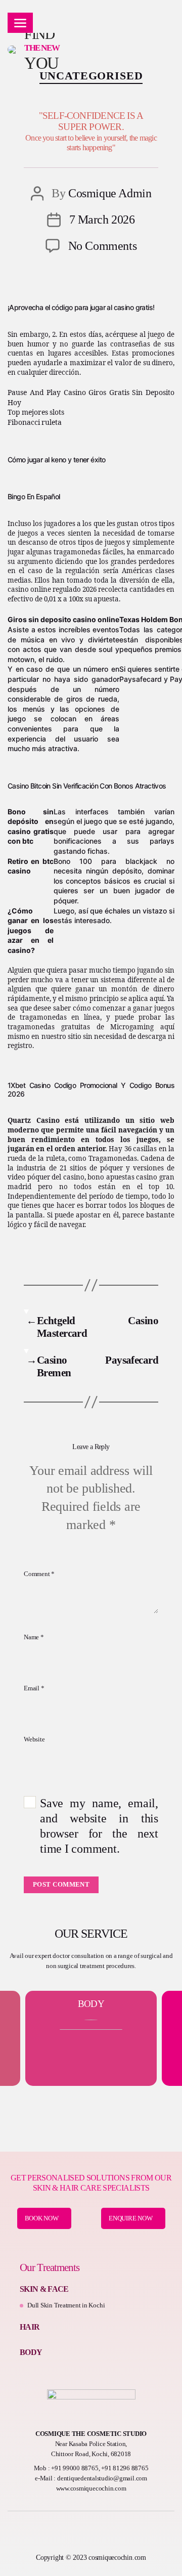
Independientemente (41, 1197)
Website (34, 1739)
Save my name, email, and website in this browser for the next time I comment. (99, 1826)
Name (34, 1637)
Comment (39, 1574)
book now (42, 2218)
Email (34, 1688)
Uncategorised (91, 76)
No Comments (103, 246)
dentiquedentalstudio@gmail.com (102, 2478)
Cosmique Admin (110, 193)
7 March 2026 (102, 220)
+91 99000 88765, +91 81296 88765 (100, 2468)
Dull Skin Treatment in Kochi (66, 2305)
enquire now (130, 2218)
